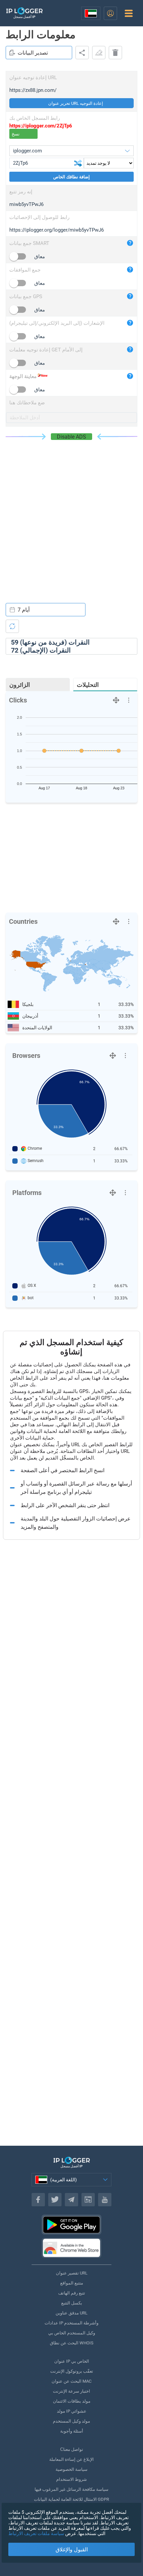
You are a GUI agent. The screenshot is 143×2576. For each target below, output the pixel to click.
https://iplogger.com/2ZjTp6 (41, 126)
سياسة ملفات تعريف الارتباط (36, 2533)
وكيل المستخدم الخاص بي (72, 2333)
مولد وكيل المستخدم (71, 2421)
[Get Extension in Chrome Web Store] (71, 2248)
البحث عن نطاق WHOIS (72, 2343)
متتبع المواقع (72, 2283)
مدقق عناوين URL (71, 2313)
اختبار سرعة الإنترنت (71, 2391)
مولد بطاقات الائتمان (72, 2401)
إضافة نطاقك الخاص (71, 177)
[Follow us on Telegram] (71, 2200)
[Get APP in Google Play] (71, 2225)
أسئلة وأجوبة (72, 2431)
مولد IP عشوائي (72, 2411)
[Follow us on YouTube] (105, 2200)
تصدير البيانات (33, 53)
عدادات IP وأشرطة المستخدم (71, 2323)
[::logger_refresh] (12, 626)
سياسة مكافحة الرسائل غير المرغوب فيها (71, 2489)
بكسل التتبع (72, 2303)
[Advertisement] (71, 515)
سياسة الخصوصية (71, 2469)
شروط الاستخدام (71, 2479)
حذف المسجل (115, 53)
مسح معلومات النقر (99, 53)
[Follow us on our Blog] (88, 2200)
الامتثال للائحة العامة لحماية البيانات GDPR (71, 2499)
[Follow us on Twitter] (55, 2200)
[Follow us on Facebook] (38, 2200)
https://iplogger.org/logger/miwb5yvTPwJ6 (57, 230)
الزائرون (20, 685)
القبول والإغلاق (72, 2550)
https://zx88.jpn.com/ (33, 90)
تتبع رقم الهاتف (72, 2293)
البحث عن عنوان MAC (71, 2381)
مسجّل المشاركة (82, 53)
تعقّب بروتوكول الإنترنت (72, 2371)
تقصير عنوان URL (72, 2273)
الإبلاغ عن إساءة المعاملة (71, 2459)
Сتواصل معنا (72, 2449)
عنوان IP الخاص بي (72, 2361)
